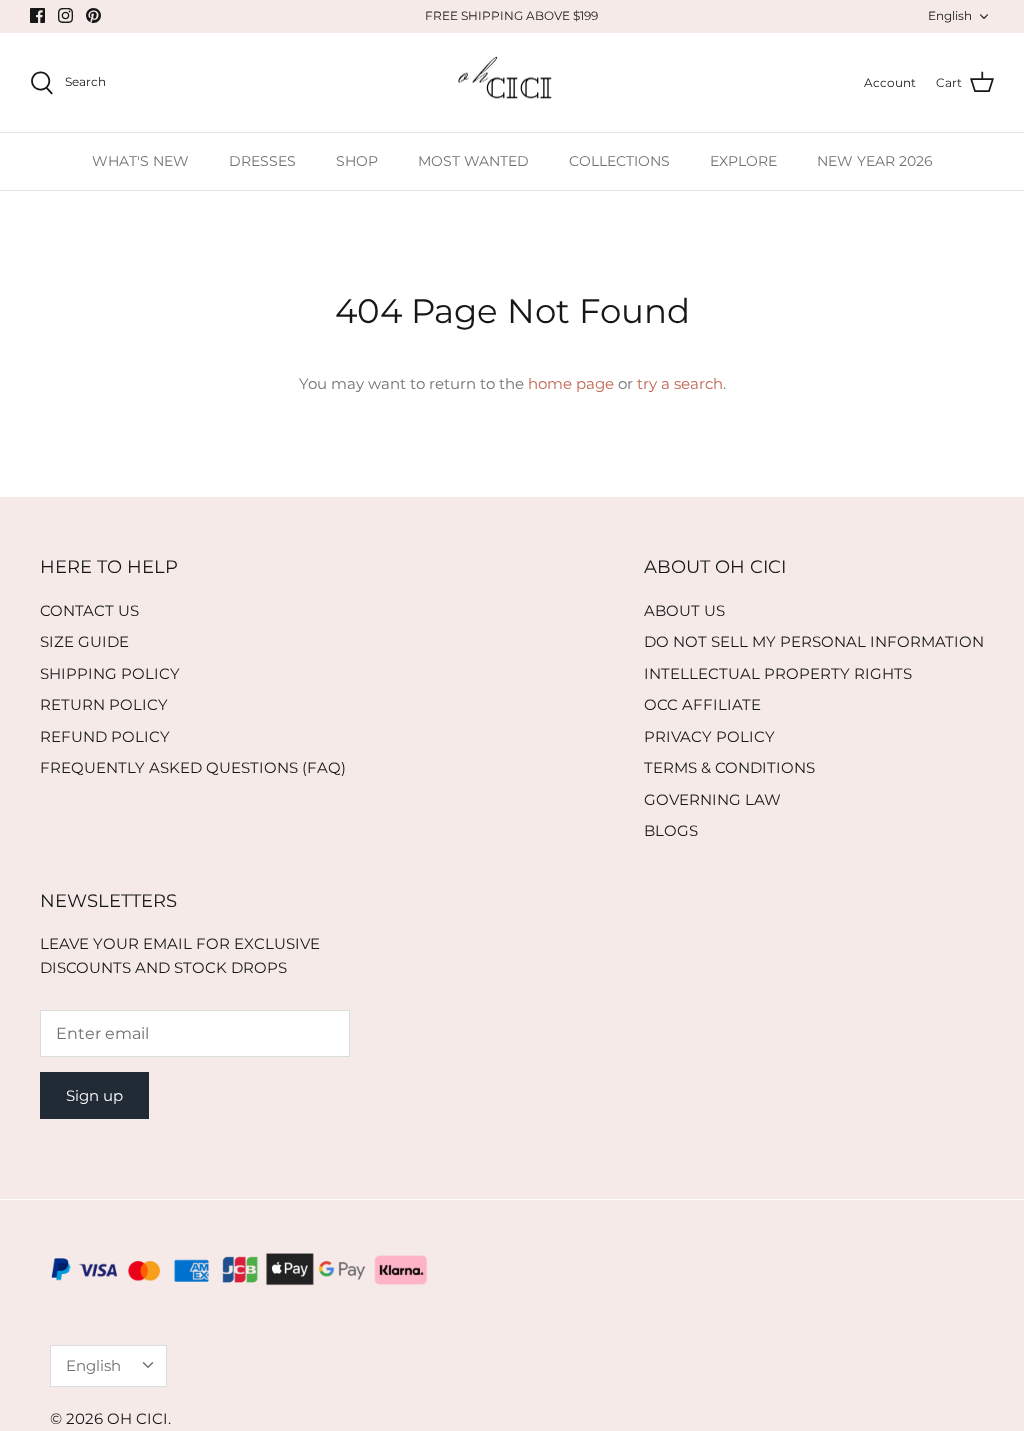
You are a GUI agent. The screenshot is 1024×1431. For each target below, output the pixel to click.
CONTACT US (89, 610)
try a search (680, 383)
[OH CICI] (512, 83)
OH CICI (137, 1418)
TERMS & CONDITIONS (729, 767)
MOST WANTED (473, 161)
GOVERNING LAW (712, 799)
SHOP (357, 161)
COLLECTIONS (619, 161)
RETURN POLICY (104, 704)
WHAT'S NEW (140, 161)
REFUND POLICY (105, 736)
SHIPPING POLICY (110, 673)
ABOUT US (684, 610)
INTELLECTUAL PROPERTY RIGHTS (778, 673)
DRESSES (262, 161)
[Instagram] (65, 15)
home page (571, 383)
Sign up (94, 1095)
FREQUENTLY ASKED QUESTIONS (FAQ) (193, 767)
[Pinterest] (93, 15)
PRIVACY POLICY (709, 736)
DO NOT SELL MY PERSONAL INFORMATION (814, 641)
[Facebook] (37, 15)
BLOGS (671, 830)
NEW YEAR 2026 (875, 161)
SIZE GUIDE (84, 641)
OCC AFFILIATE (702, 704)
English (950, 15)
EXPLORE (743, 161)
